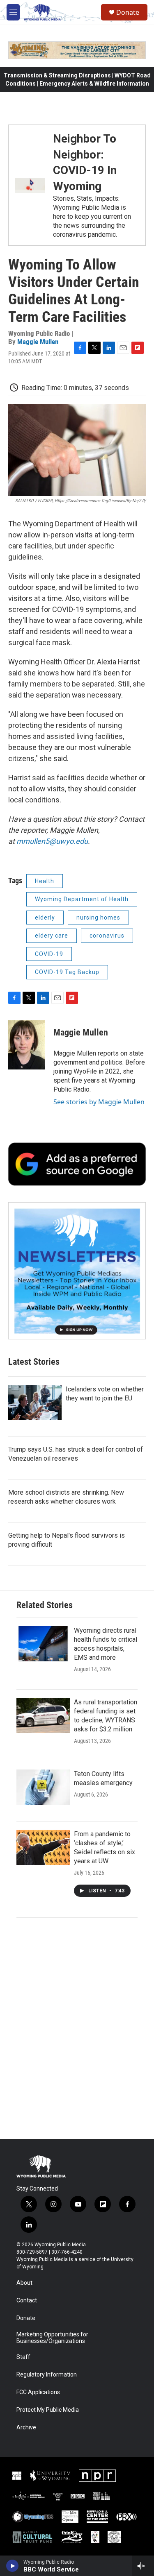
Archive (26, 2428)
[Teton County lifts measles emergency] (43, 1787)
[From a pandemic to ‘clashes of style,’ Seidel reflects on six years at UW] (43, 1847)
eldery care (52, 936)
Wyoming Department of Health (82, 899)
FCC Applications (38, 2392)
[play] (13, 2566)
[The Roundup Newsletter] (77, 1271)
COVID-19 (49, 954)
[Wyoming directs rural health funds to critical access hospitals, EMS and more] (43, 1644)
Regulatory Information (47, 2375)
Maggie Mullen (38, 342)
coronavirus (107, 936)
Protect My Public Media (48, 2410)
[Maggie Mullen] (27, 1045)
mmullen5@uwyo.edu (52, 841)
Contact (27, 2301)
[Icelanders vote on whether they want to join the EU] (35, 1402)
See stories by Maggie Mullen (99, 1102)
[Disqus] (77, 2028)
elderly (45, 918)
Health (45, 881)
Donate (128, 12)
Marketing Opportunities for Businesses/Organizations (52, 2338)
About (24, 2283)
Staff (23, 2357)
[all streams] (143, 2566)
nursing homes (98, 918)
